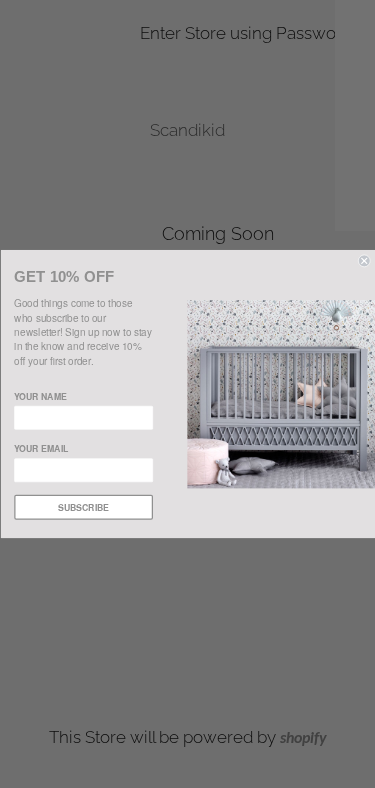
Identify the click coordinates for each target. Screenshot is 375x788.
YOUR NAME (40, 396)
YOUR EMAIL (41, 448)
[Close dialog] (364, 261)
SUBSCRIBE (83, 507)
